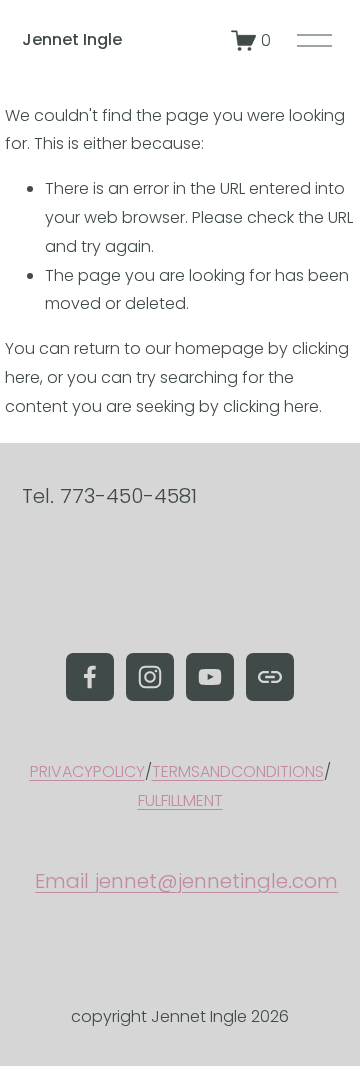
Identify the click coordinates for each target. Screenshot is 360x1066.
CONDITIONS (277, 771)
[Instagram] (150, 677)
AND (215, 771)
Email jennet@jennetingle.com (186, 881)
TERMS (176, 771)
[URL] (270, 677)
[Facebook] (90, 677)
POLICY (119, 771)
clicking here (271, 406)
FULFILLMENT (180, 800)
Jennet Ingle (72, 39)
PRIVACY (61, 771)
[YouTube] (210, 677)
